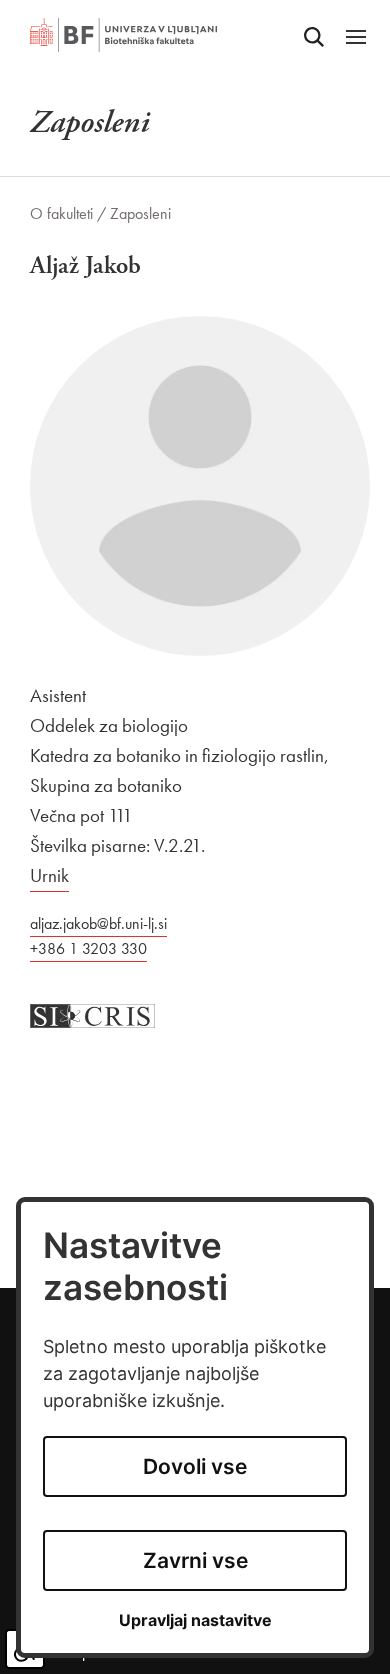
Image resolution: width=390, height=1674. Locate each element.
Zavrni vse (195, 1560)
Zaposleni (140, 213)
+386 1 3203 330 (88, 948)
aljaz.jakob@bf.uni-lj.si (98, 923)
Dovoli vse (195, 1466)
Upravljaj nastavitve (195, 1620)
